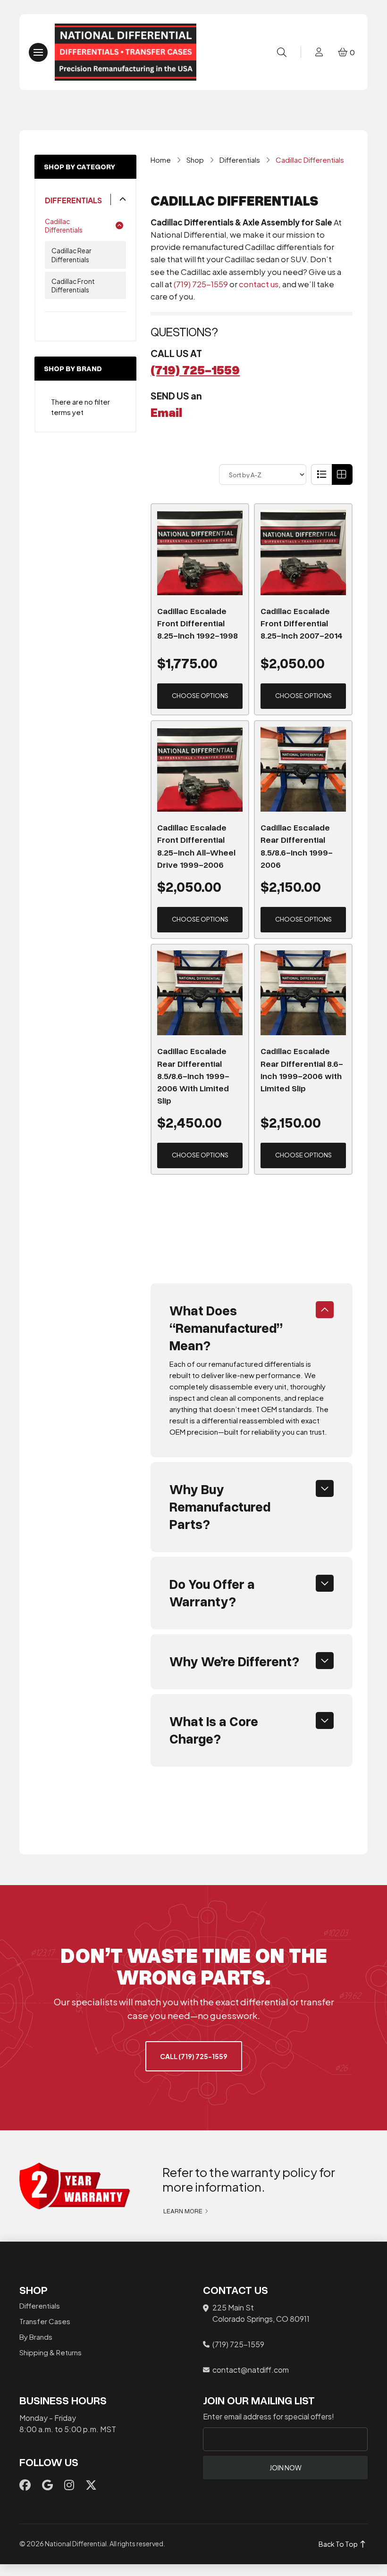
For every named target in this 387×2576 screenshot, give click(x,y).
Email (166, 412)
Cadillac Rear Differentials (72, 255)
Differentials (73, 200)
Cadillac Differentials (64, 225)
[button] (38, 52)
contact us (259, 284)
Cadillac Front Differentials (73, 285)
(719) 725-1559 (201, 284)
